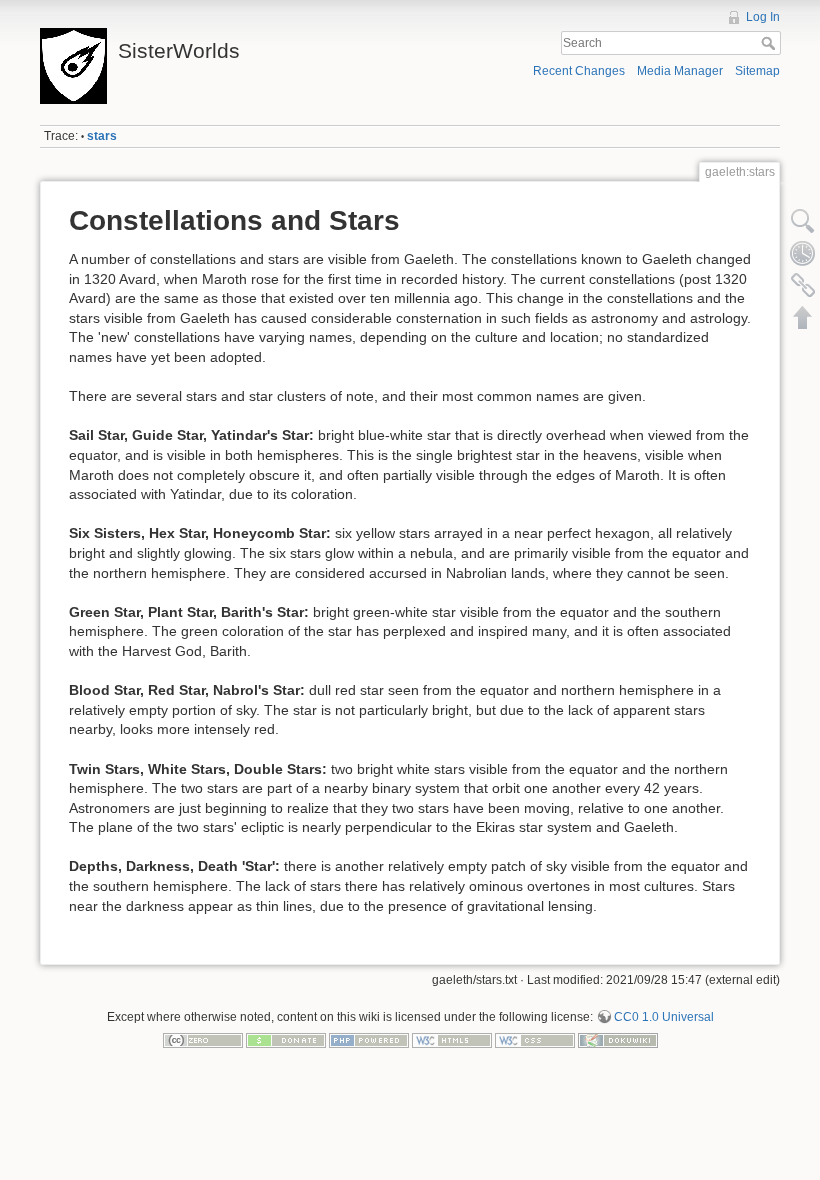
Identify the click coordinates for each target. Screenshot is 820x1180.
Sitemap (757, 71)
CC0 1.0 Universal (664, 1017)
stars (102, 136)
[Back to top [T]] (803, 317)
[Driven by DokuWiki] (618, 1040)
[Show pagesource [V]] (803, 221)
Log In (763, 17)
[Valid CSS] (535, 1040)
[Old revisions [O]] (803, 253)
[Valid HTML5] (452, 1040)
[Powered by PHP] (369, 1040)
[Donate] (286, 1040)
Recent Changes (579, 71)
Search (770, 43)
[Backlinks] (803, 285)
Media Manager (680, 71)
